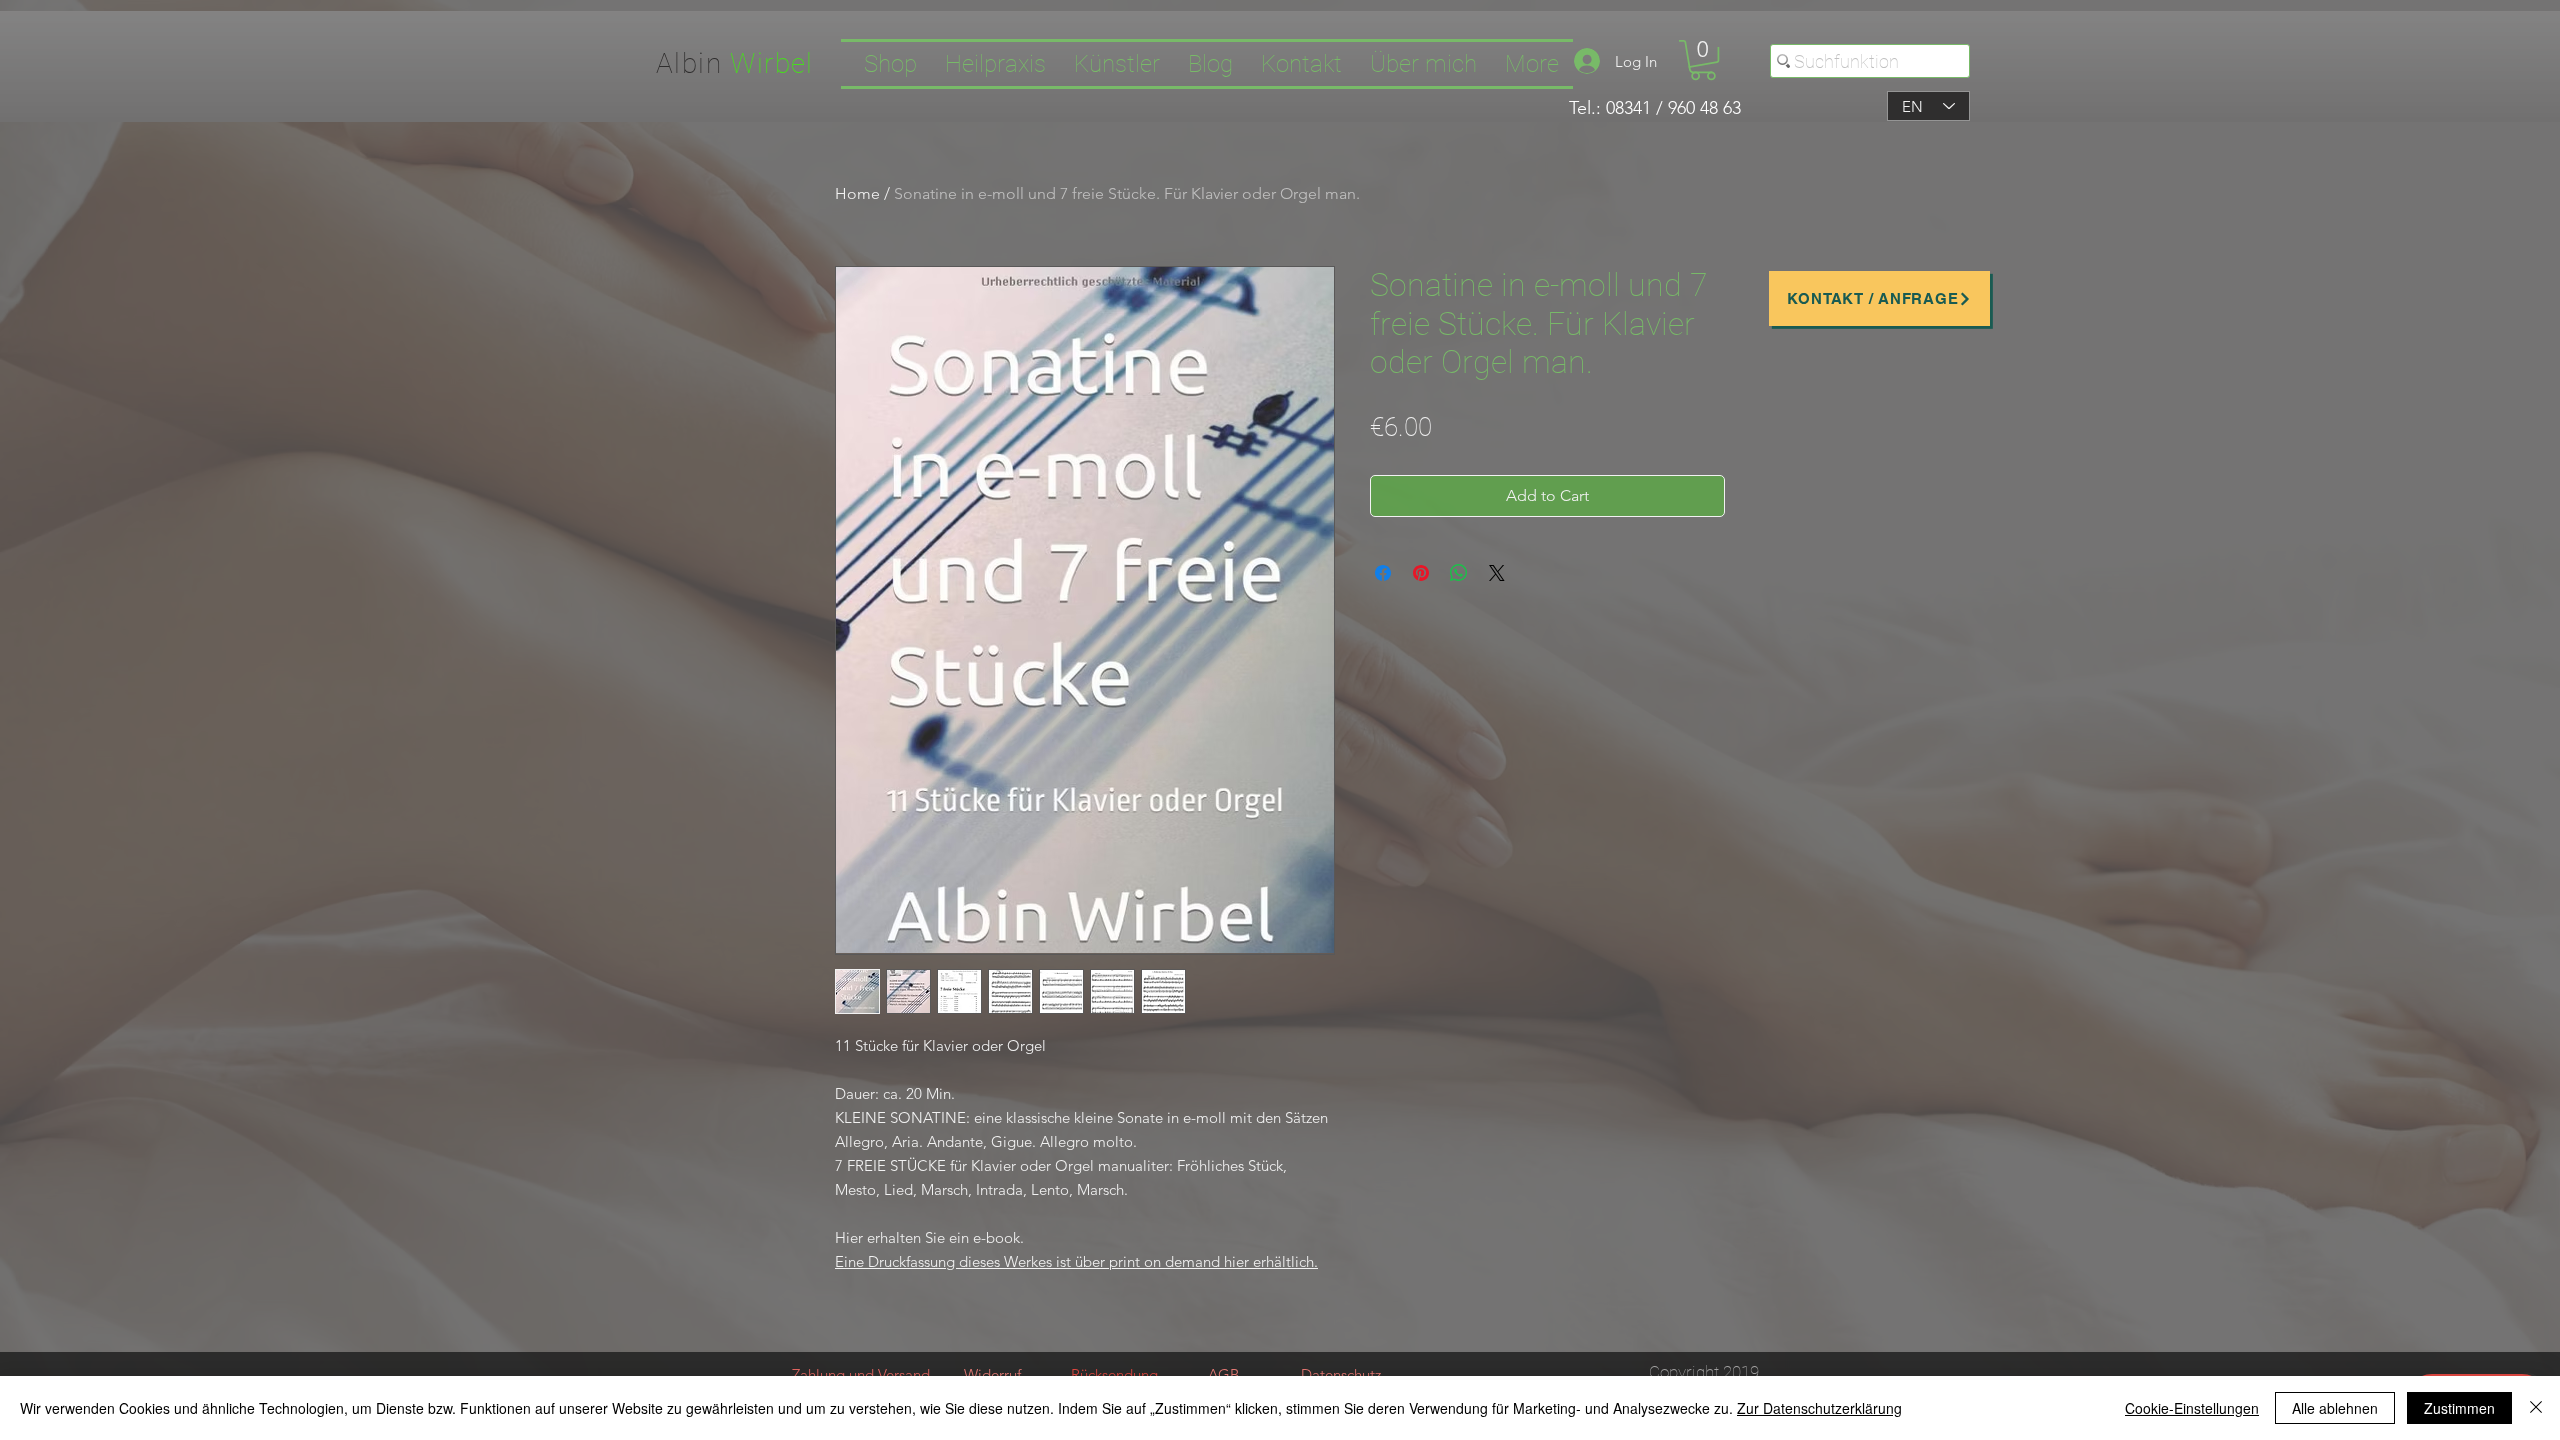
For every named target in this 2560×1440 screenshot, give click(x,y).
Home (857, 193)
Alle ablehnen (2335, 1408)
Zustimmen (2459, 1408)
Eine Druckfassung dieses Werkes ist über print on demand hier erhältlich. (1076, 1261)
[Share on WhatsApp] (1459, 573)
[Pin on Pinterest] (1421, 573)
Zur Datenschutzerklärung (1819, 1408)
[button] (1703, 60)
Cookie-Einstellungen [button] (2192, 1408)
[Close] (2536, 1408)
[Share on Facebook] (1383, 573)
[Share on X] (1497, 573)
